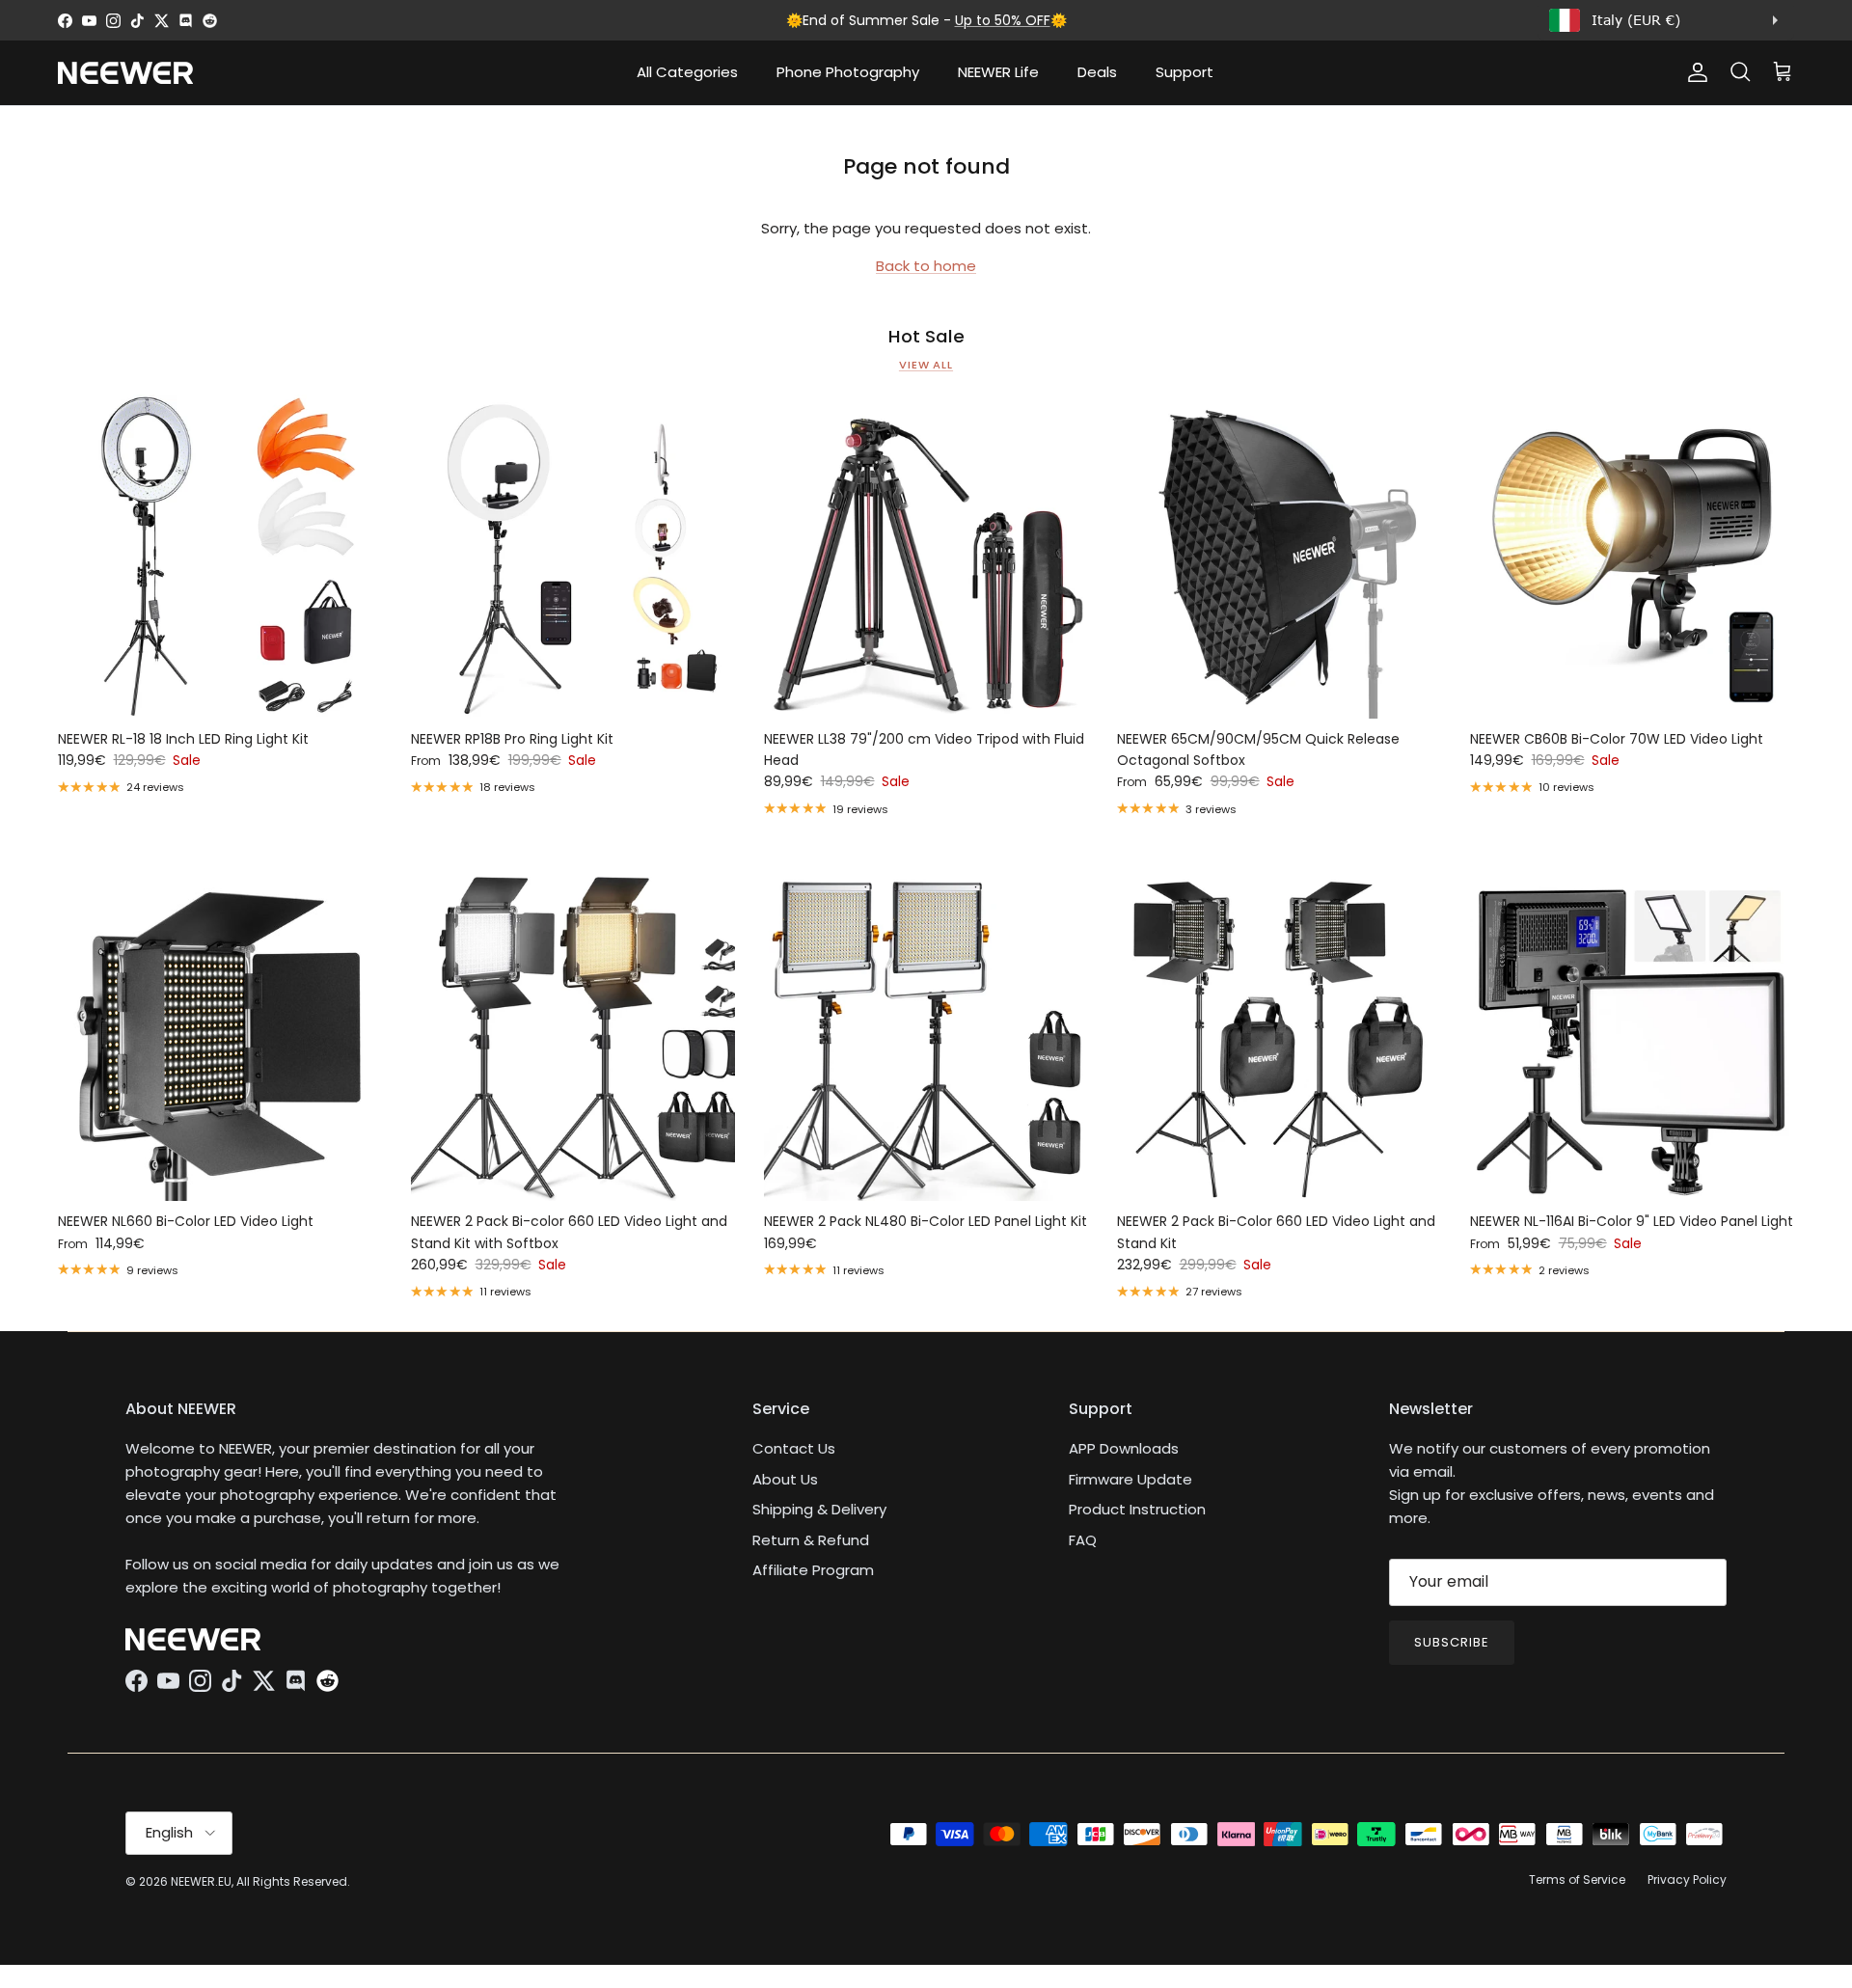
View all (926, 365)
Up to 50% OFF (1003, 20)
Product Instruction (1137, 1509)
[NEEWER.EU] (125, 73)
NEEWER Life (998, 72)
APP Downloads (1124, 1448)
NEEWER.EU (201, 1881)
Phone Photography (848, 72)
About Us (785, 1479)
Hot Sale (926, 337)
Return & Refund (811, 1540)
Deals (1097, 72)
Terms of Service (1577, 1879)
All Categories (687, 72)
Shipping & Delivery (819, 1509)
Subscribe (1452, 1642)
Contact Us (794, 1448)
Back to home (926, 266)
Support (1185, 72)
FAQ (1083, 1540)
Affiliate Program (813, 1570)
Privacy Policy (1687, 1879)
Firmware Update (1130, 1479)
